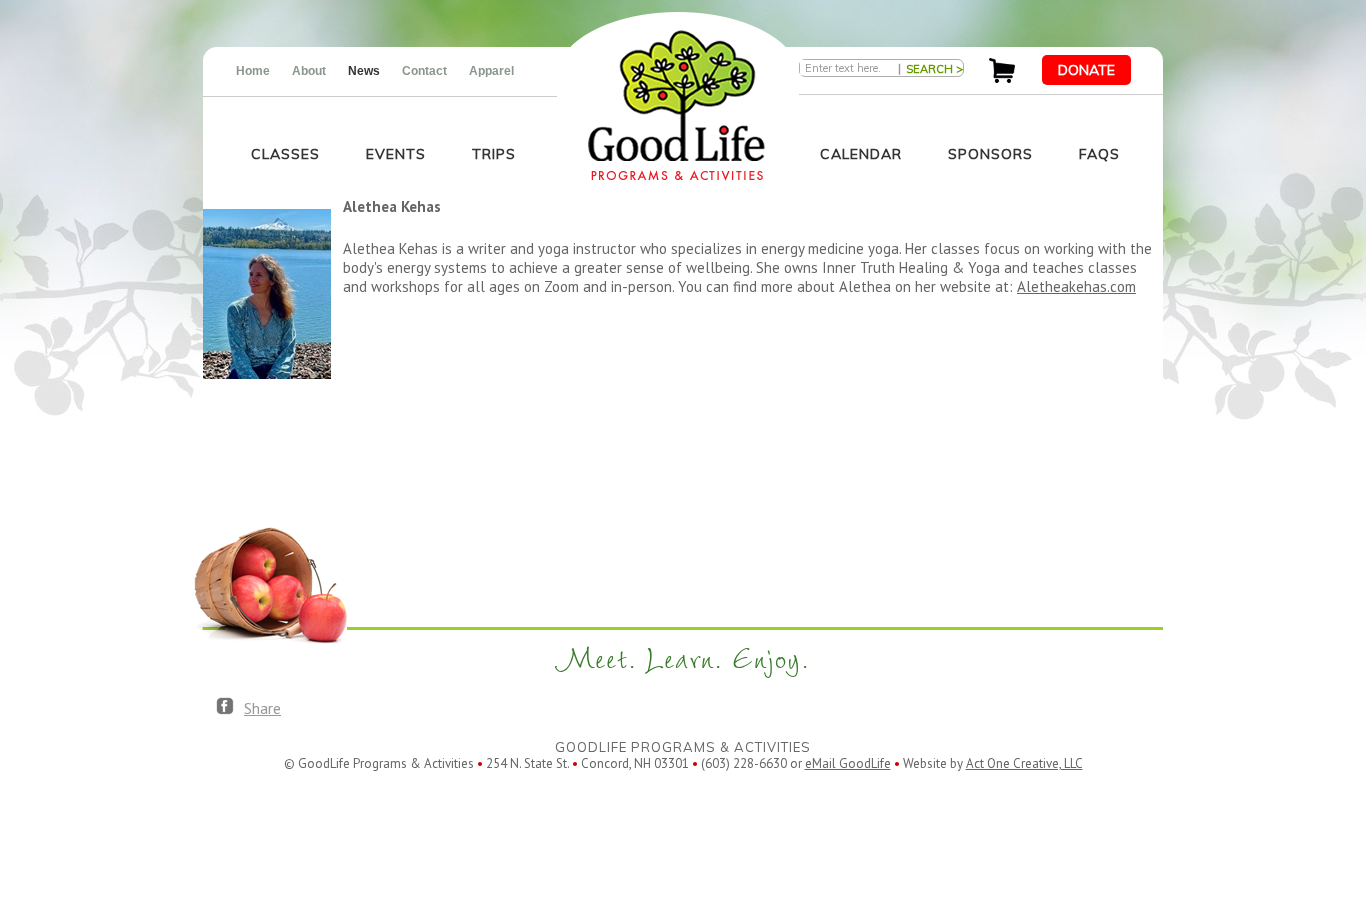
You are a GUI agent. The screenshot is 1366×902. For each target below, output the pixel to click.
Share (262, 708)
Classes (285, 154)
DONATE (1086, 70)
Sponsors (990, 154)
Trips (494, 154)
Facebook (225, 707)
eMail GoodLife (848, 763)
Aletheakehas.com (1076, 286)
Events (396, 154)
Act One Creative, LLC (1024, 763)
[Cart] (1002, 77)
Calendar (861, 154)
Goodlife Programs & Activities (676, 105)
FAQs (1099, 154)
